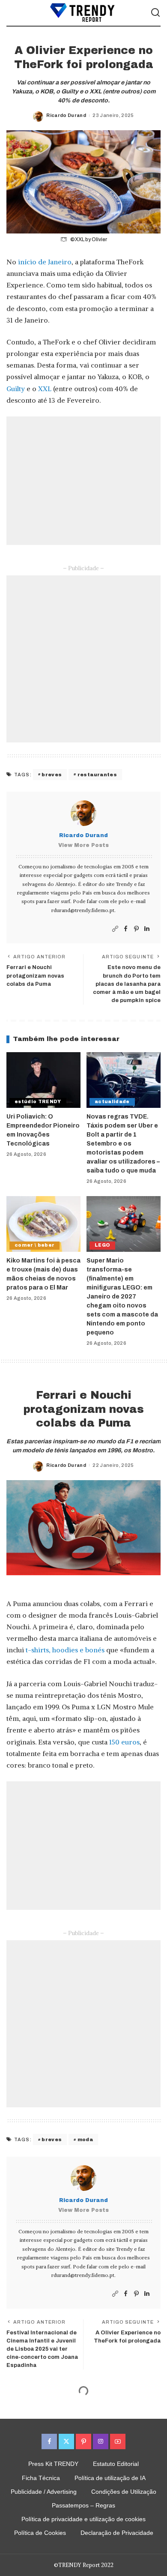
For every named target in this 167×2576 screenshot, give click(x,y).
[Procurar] (155, 13)
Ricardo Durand (66, 115)
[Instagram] (101, 2441)
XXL (45, 389)
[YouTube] (118, 2441)
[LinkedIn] (147, 929)
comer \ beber (34, 1245)
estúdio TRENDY (38, 1102)
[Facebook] (126, 929)
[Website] (115, 929)
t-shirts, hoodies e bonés (65, 1650)
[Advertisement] (83, 481)
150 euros (124, 1742)
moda (85, 2139)
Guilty (16, 389)
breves (52, 775)
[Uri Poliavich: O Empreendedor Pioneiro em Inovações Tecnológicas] (43, 1080)
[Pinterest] (136, 929)
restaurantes (97, 775)
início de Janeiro (45, 262)
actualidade (112, 1102)
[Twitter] (66, 2441)
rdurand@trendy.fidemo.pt (83, 910)
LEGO (102, 1245)
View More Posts (83, 845)
